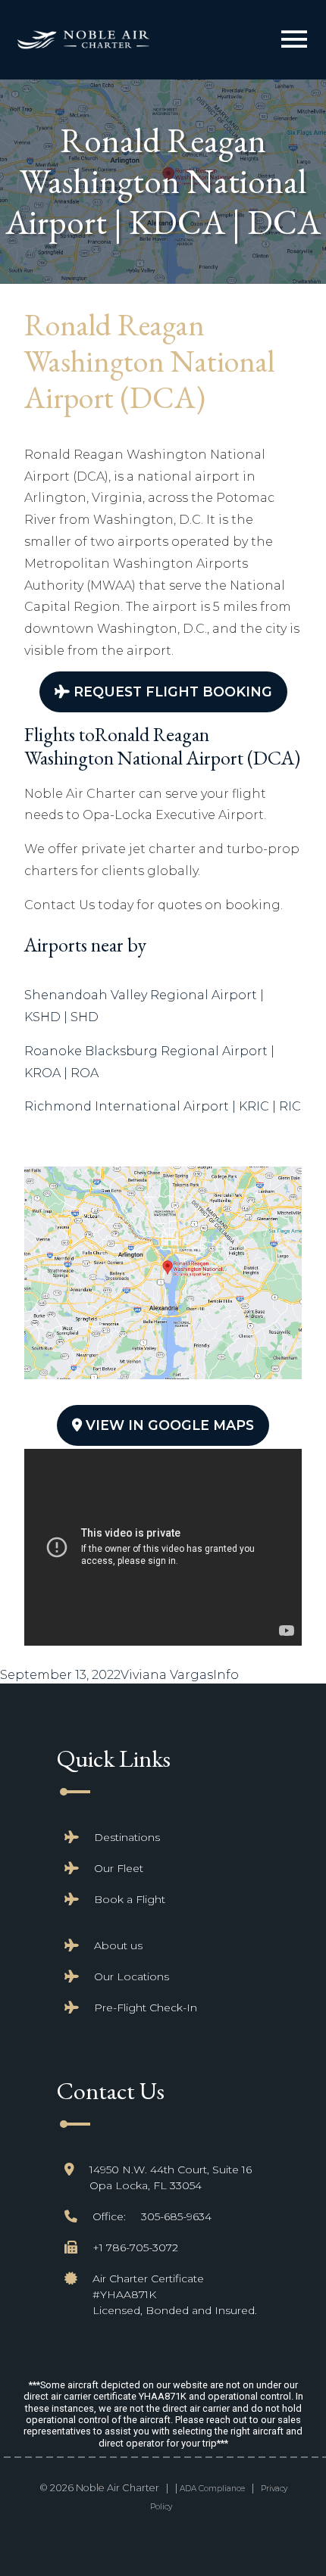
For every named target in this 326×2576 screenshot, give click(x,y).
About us (118, 1945)
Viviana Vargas (167, 1675)
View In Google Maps (168, 1425)
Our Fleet (119, 1868)
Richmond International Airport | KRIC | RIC (163, 1106)
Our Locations (132, 1976)
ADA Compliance (212, 2489)
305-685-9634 (176, 2216)
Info (226, 1675)
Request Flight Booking (171, 692)
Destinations (127, 1837)
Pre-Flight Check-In (146, 2008)
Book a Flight (130, 1899)
